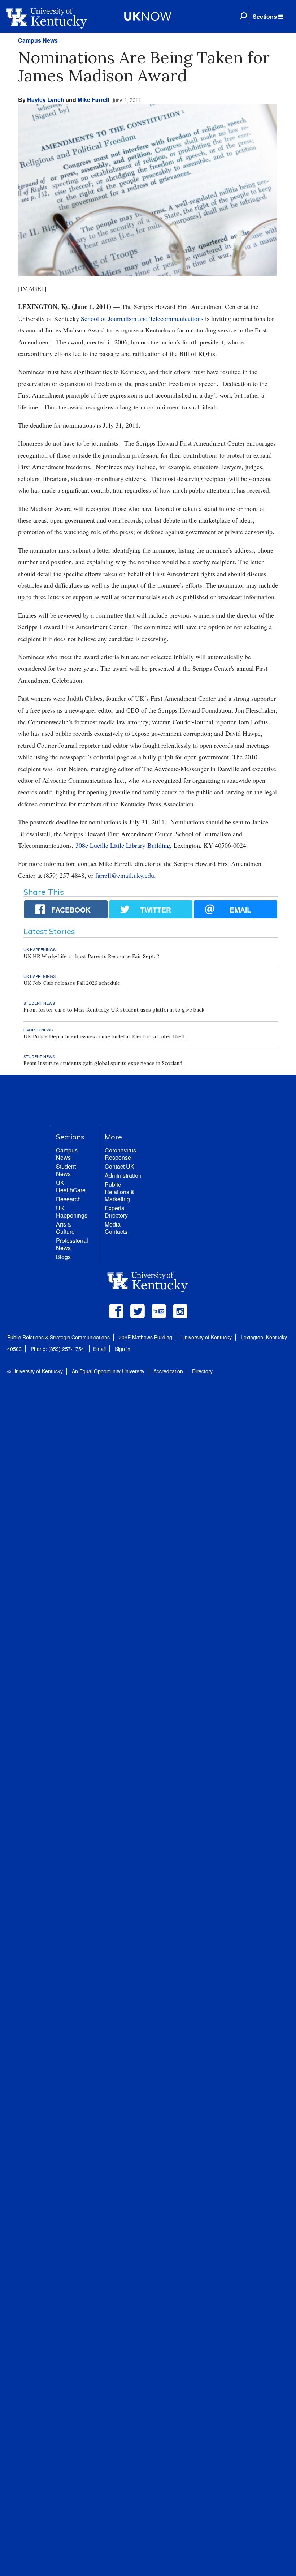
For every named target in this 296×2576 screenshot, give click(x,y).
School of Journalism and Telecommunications (142, 318)
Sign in (123, 1349)
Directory (202, 1371)
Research (68, 1199)
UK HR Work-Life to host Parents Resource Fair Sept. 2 (91, 956)
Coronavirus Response (120, 1154)
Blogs (63, 1257)
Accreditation (168, 1371)
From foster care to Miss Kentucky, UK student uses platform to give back (114, 1010)
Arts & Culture (65, 1228)
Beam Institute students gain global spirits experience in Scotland (103, 1063)
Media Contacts (116, 1228)
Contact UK (119, 1166)
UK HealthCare (71, 1186)
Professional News (72, 1244)
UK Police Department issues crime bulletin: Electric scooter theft (104, 1036)
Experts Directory (116, 1212)
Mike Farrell (93, 100)
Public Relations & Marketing (120, 1192)
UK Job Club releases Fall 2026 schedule (72, 983)
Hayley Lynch (46, 100)
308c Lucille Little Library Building (123, 845)
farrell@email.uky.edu (125, 875)
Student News (66, 1170)
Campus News (38, 40)
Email (99, 1349)
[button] (268, 17)
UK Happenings (72, 1212)
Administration (123, 1175)
